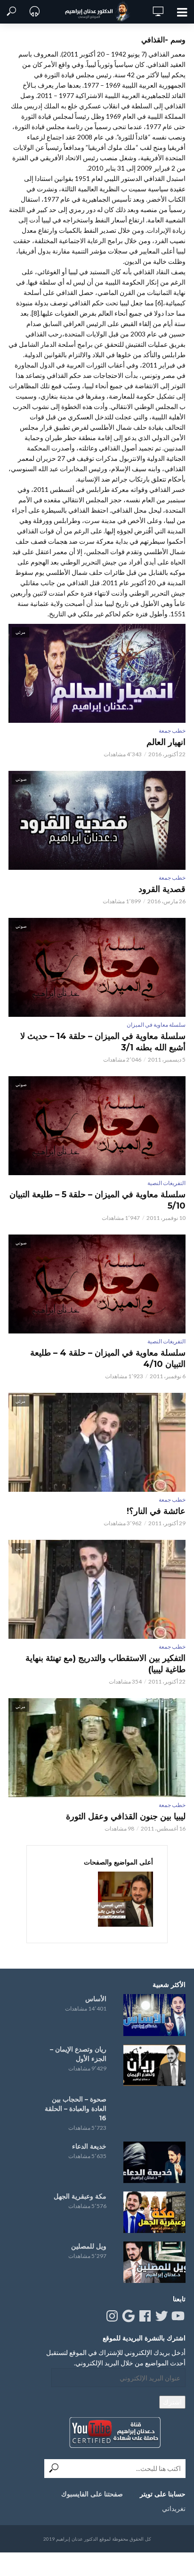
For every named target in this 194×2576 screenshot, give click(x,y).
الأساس (96, 1999)
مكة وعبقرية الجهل (80, 2196)
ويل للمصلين (89, 2246)
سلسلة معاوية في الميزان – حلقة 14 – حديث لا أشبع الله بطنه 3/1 (103, 1042)
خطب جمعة (172, 731)
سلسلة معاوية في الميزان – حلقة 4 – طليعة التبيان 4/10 (108, 1358)
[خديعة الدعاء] (154, 2162)
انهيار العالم (166, 742)
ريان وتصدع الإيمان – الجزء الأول (78, 2054)
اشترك (172, 2402)
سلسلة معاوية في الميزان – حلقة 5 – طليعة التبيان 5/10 (97, 1200)
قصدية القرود (162, 889)
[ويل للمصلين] (154, 2262)
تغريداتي (174, 2508)
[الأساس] (154, 2015)
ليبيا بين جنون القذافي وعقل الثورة (126, 1816)
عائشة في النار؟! (156, 1511)
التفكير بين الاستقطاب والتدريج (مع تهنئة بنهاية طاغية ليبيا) (105, 1664)
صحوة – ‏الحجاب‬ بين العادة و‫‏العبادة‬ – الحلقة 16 (76, 2109)
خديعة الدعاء (89, 2146)
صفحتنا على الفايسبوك (92, 2494)
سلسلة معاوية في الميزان (156, 1025)
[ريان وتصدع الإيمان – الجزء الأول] (154, 2065)
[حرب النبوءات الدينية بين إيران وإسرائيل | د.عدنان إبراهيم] (125, 1899)
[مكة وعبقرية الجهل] (154, 2212)
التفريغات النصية (166, 1183)
